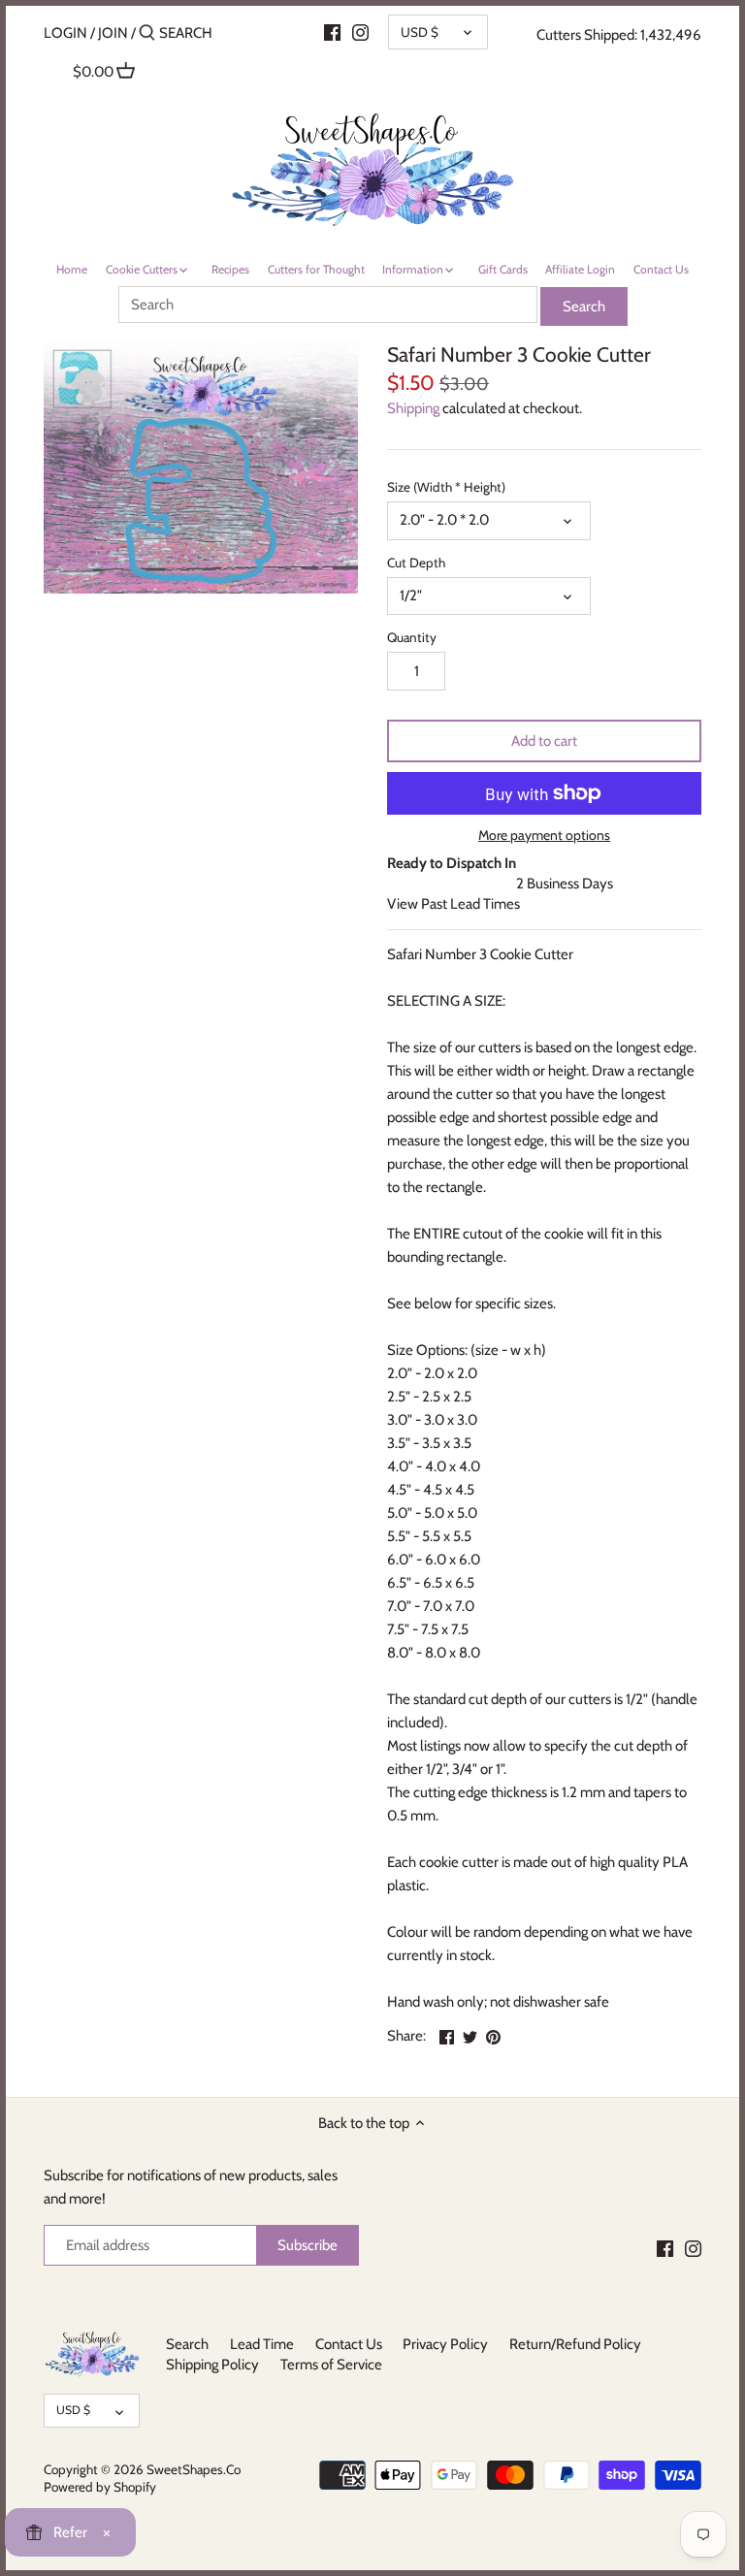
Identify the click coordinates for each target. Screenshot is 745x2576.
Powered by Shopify (100, 2487)
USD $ (420, 32)
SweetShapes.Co (194, 2469)
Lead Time (262, 2344)
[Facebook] (665, 2248)
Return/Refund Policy (575, 2344)
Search (187, 2344)
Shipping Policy (212, 2365)
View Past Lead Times (453, 904)
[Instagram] (360, 32)
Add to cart (544, 741)
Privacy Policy (445, 2344)
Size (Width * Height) (446, 487)
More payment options (544, 836)
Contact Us (349, 2344)
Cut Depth (416, 563)
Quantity (412, 637)
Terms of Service (331, 2365)
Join (113, 33)
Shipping (413, 408)
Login (65, 33)
